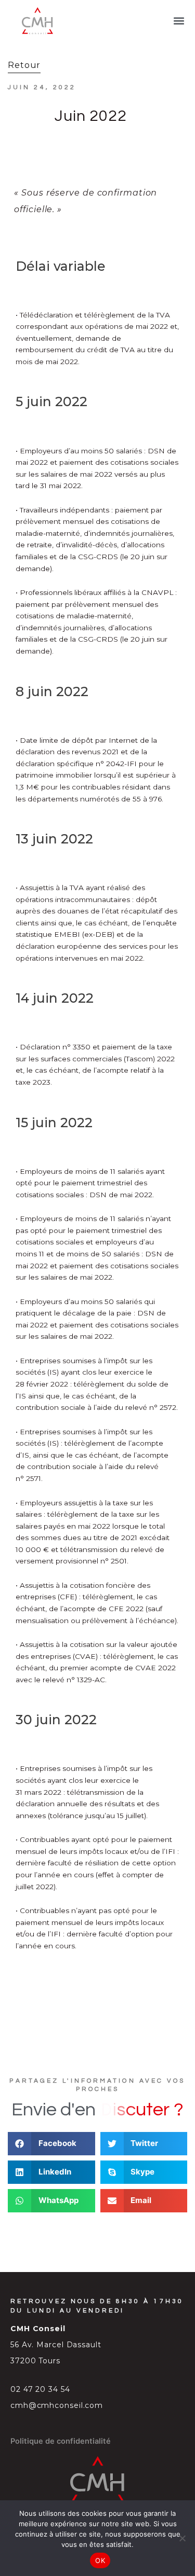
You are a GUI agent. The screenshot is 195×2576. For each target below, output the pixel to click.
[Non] (182, 2538)
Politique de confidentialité (61, 2441)
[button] (179, 21)
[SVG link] (37, 21)
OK (100, 2560)
